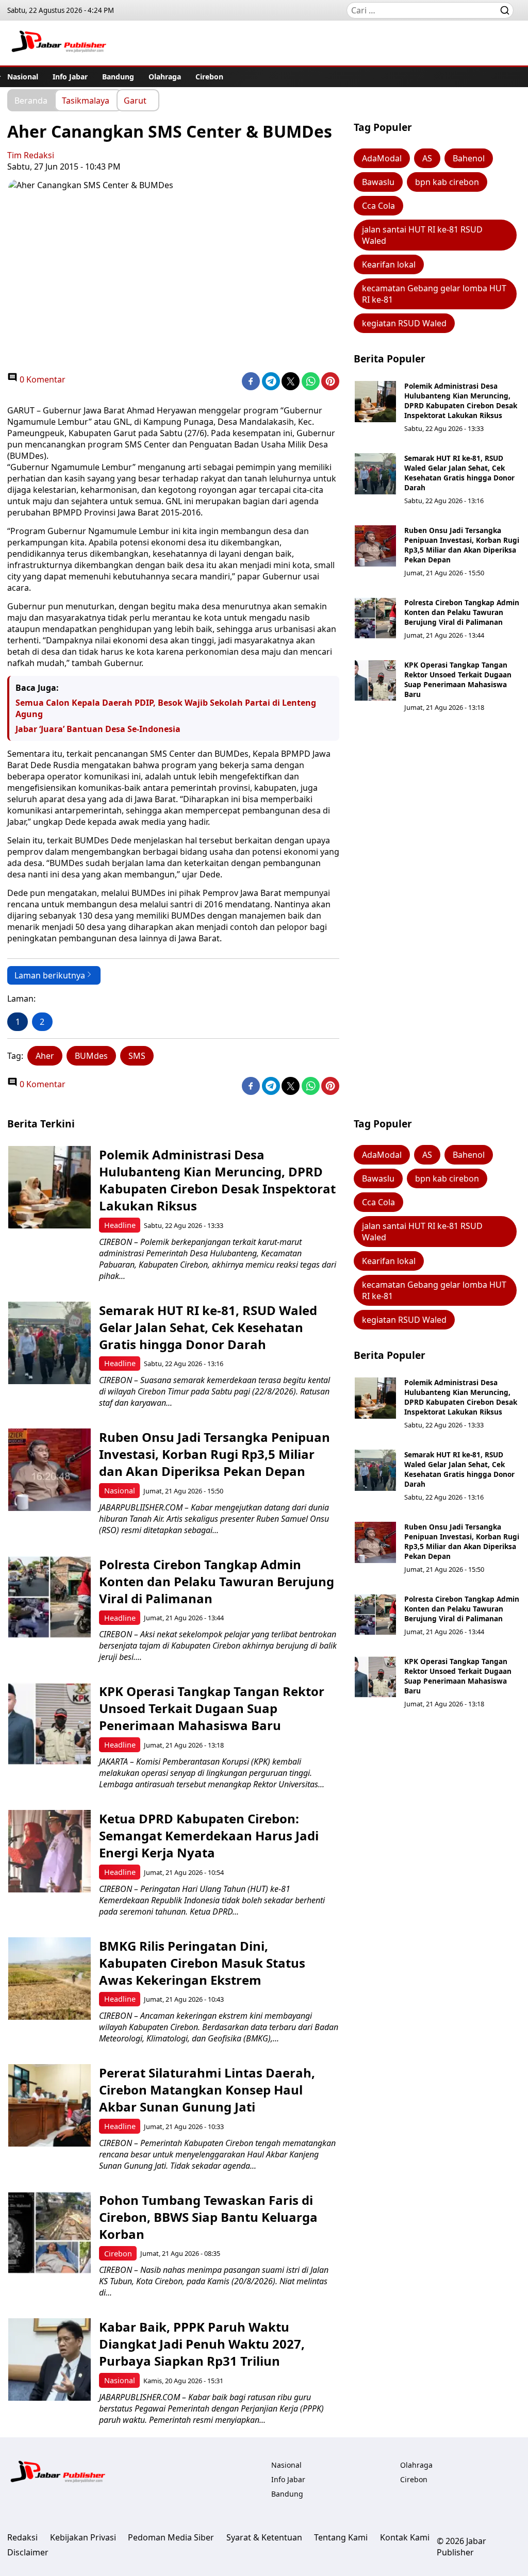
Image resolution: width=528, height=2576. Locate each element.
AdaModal (382, 158)
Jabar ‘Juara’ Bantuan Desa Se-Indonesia (98, 729)
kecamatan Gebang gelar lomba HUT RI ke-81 (434, 294)
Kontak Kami (405, 2537)
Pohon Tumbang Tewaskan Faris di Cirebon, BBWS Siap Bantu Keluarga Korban (208, 2217)
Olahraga (165, 77)
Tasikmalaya (86, 100)
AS (427, 158)
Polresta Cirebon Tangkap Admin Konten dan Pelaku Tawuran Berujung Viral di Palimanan (462, 612)
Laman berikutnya (50, 975)
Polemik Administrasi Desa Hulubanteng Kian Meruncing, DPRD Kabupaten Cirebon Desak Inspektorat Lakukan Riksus (461, 401)
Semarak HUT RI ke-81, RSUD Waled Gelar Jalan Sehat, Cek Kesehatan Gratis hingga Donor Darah (459, 473)
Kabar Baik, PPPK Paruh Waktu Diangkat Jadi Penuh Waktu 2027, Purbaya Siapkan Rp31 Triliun (202, 2344)
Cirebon (209, 77)
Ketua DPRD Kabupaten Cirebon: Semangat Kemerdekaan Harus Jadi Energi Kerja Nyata (209, 1835)
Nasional (23, 77)
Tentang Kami (341, 2537)
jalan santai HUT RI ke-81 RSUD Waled (422, 235)
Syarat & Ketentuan (264, 2537)
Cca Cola (378, 206)
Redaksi (22, 2537)
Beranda (31, 100)
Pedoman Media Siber (171, 2537)
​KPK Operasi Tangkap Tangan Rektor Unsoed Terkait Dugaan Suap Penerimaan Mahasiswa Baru (458, 679)
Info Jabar (70, 77)
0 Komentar (42, 379)
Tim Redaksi (31, 155)
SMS (137, 1056)
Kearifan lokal (389, 264)
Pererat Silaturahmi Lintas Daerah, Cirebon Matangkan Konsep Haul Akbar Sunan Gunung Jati (207, 2090)
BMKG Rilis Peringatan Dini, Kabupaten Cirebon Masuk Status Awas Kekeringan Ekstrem (202, 1963)
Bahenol (469, 158)
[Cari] (505, 10)
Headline (120, 1225)
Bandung (118, 77)
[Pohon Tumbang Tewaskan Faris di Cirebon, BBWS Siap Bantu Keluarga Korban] (49, 2233)
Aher (45, 1056)
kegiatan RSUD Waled (404, 323)
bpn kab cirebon (447, 182)
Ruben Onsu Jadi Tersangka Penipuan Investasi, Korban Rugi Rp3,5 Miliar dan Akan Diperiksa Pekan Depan (462, 545)
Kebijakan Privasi (83, 2537)
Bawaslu (378, 182)
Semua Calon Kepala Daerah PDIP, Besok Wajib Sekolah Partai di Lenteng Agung (166, 708)
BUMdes (91, 1056)
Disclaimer (28, 2552)
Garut (135, 100)
